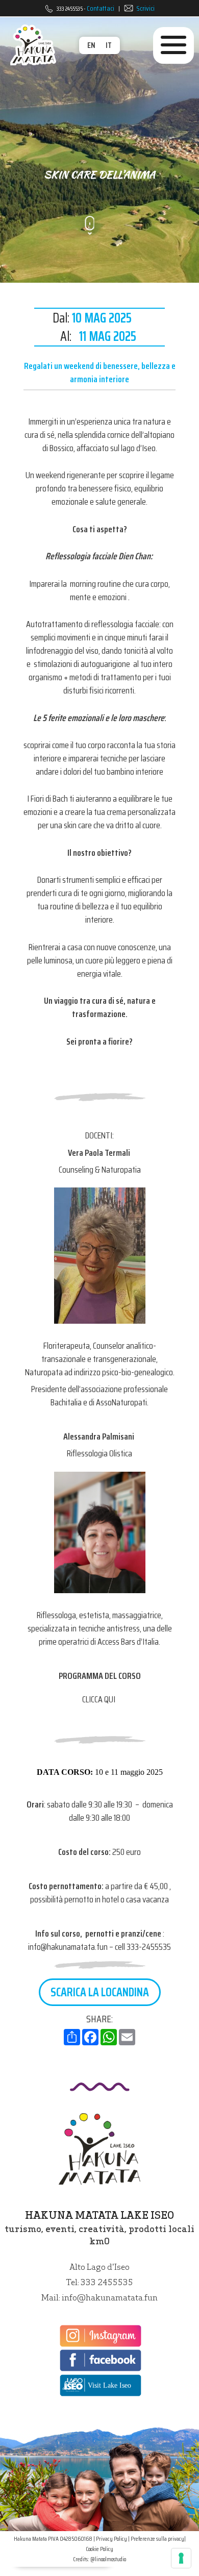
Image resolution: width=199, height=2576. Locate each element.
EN (91, 45)
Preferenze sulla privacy (157, 2538)
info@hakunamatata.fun (110, 2297)
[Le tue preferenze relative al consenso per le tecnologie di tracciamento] (181, 2558)
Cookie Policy (99, 2549)
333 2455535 (70, 8)
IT (109, 45)
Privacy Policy (111, 2538)
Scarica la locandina (100, 1992)
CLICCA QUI (99, 1699)
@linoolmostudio (108, 2559)
